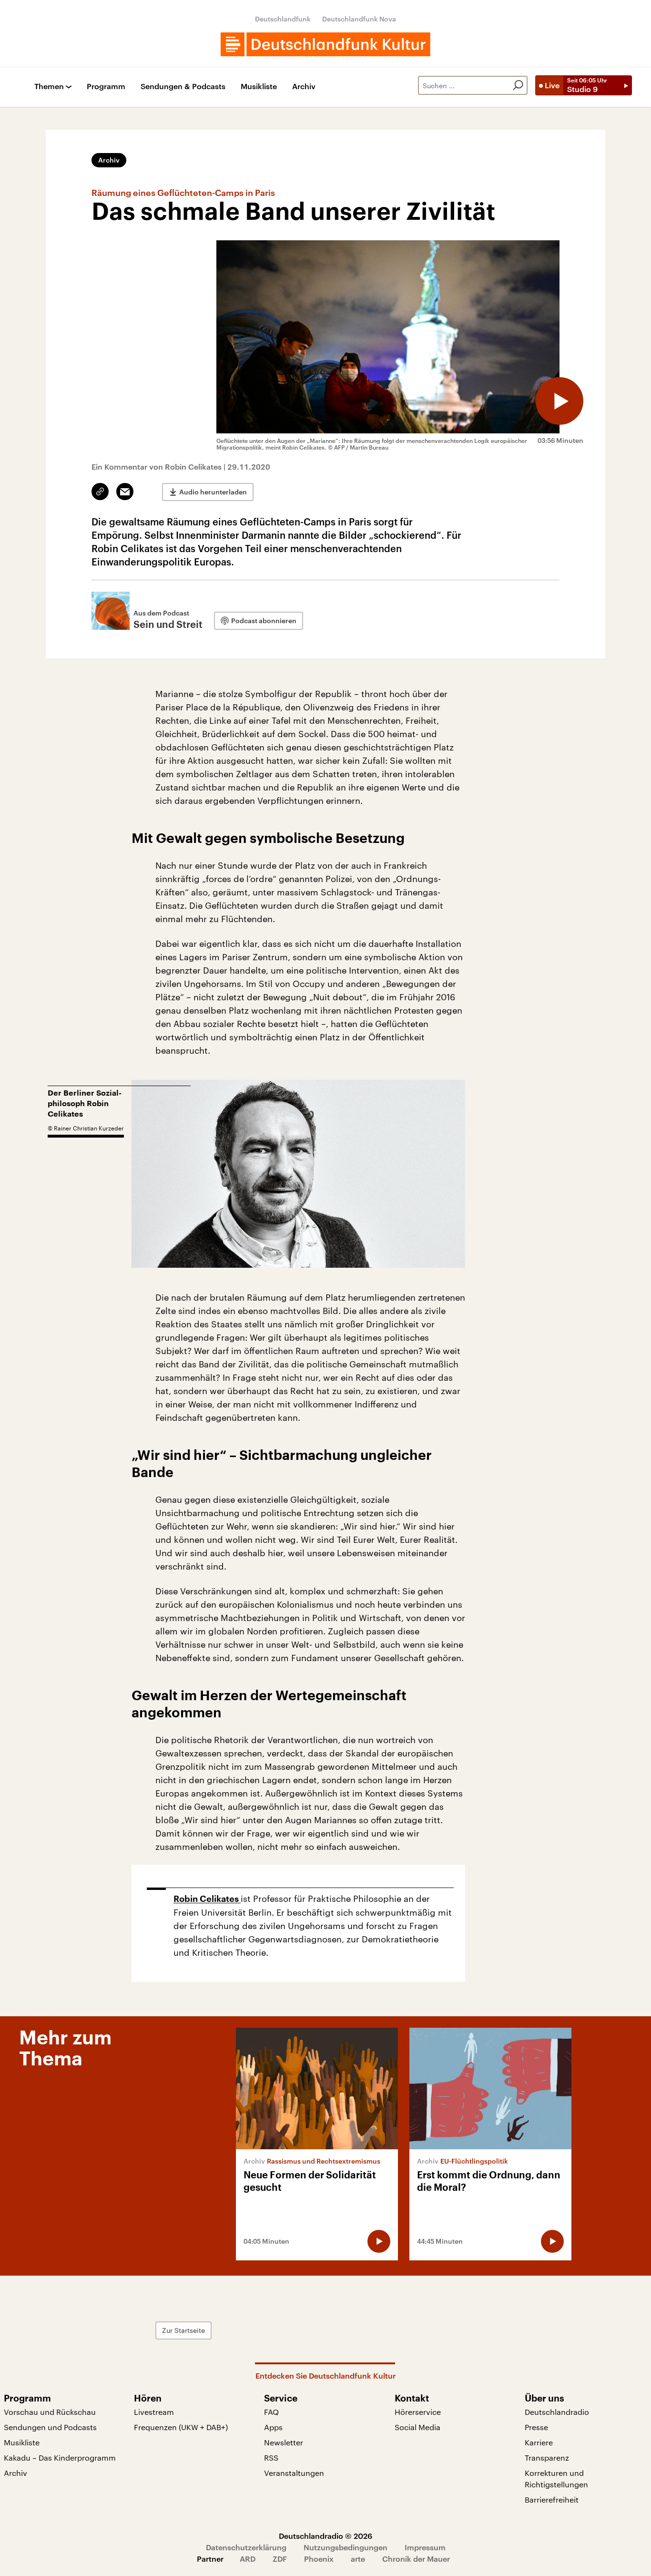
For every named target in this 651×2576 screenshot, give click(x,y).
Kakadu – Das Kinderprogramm (60, 2458)
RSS (271, 2458)
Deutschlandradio (557, 2412)
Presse (536, 2427)
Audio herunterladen (213, 492)
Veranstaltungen (294, 2473)
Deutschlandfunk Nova (359, 19)
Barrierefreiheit (552, 2499)
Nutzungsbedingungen (346, 2547)
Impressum (425, 2547)
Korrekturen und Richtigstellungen (556, 2479)
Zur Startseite (183, 2330)
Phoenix (319, 2559)
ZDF (280, 2559)
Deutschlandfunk (283, 19)
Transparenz (547, 2458)
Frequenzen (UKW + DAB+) (181, 2427)
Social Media (417, 2427)
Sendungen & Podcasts (183, 87)
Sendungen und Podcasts (50, 2427)
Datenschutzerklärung (246, 2547)
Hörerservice (418, 2412)
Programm (106, 87)
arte (358, 2559)
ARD (248, 2559)
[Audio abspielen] (559, 401)
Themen (49, 87)
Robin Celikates (207, 1899)
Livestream (154, 2412)
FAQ (271, 2412)
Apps (273, 2427)
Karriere (539, 2442)
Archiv (304, 87)
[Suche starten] (518, 85)
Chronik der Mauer (416, 2559)
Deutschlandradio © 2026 (325, 2536)
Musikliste (259, 87)
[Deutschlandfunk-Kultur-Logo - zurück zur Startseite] (325, 44)
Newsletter (284, 2442)
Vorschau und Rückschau (50, 2412)
